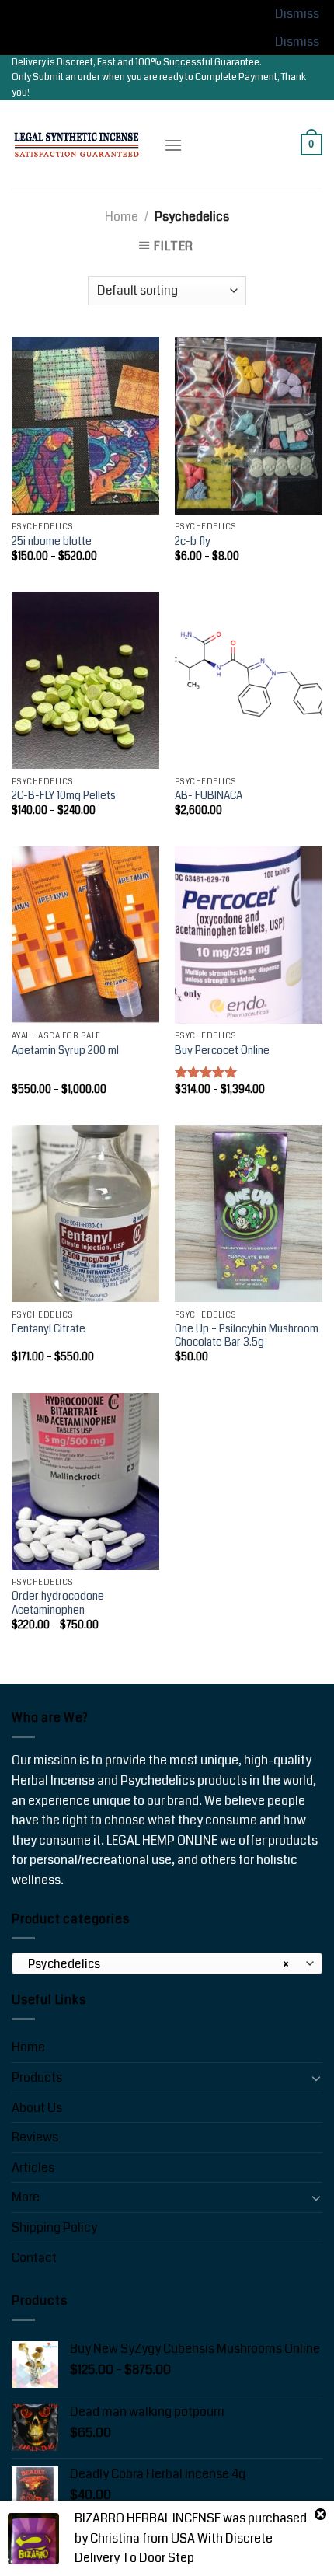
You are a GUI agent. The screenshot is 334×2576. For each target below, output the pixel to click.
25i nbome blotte (52, 542)
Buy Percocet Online (222, 1051)
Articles (33, 2168)
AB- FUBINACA (209, 796)
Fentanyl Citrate (49, 1329)
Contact (34, 2258)
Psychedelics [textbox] (159, 1964)
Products (37, 2077)
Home (122, 216)
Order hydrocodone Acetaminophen (58, 1603)
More (26, 2197)
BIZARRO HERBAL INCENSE (148, 2518)
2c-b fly (193, 542)
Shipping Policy (54, 2227)
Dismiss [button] (297, 14)
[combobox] (167, 1963)
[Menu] (173, 145)
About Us (37, 2108)
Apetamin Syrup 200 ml (65, 1051)
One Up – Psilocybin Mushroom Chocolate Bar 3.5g (247, 1336)
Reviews (35, 2137)
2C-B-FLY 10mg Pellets (64, 796)
